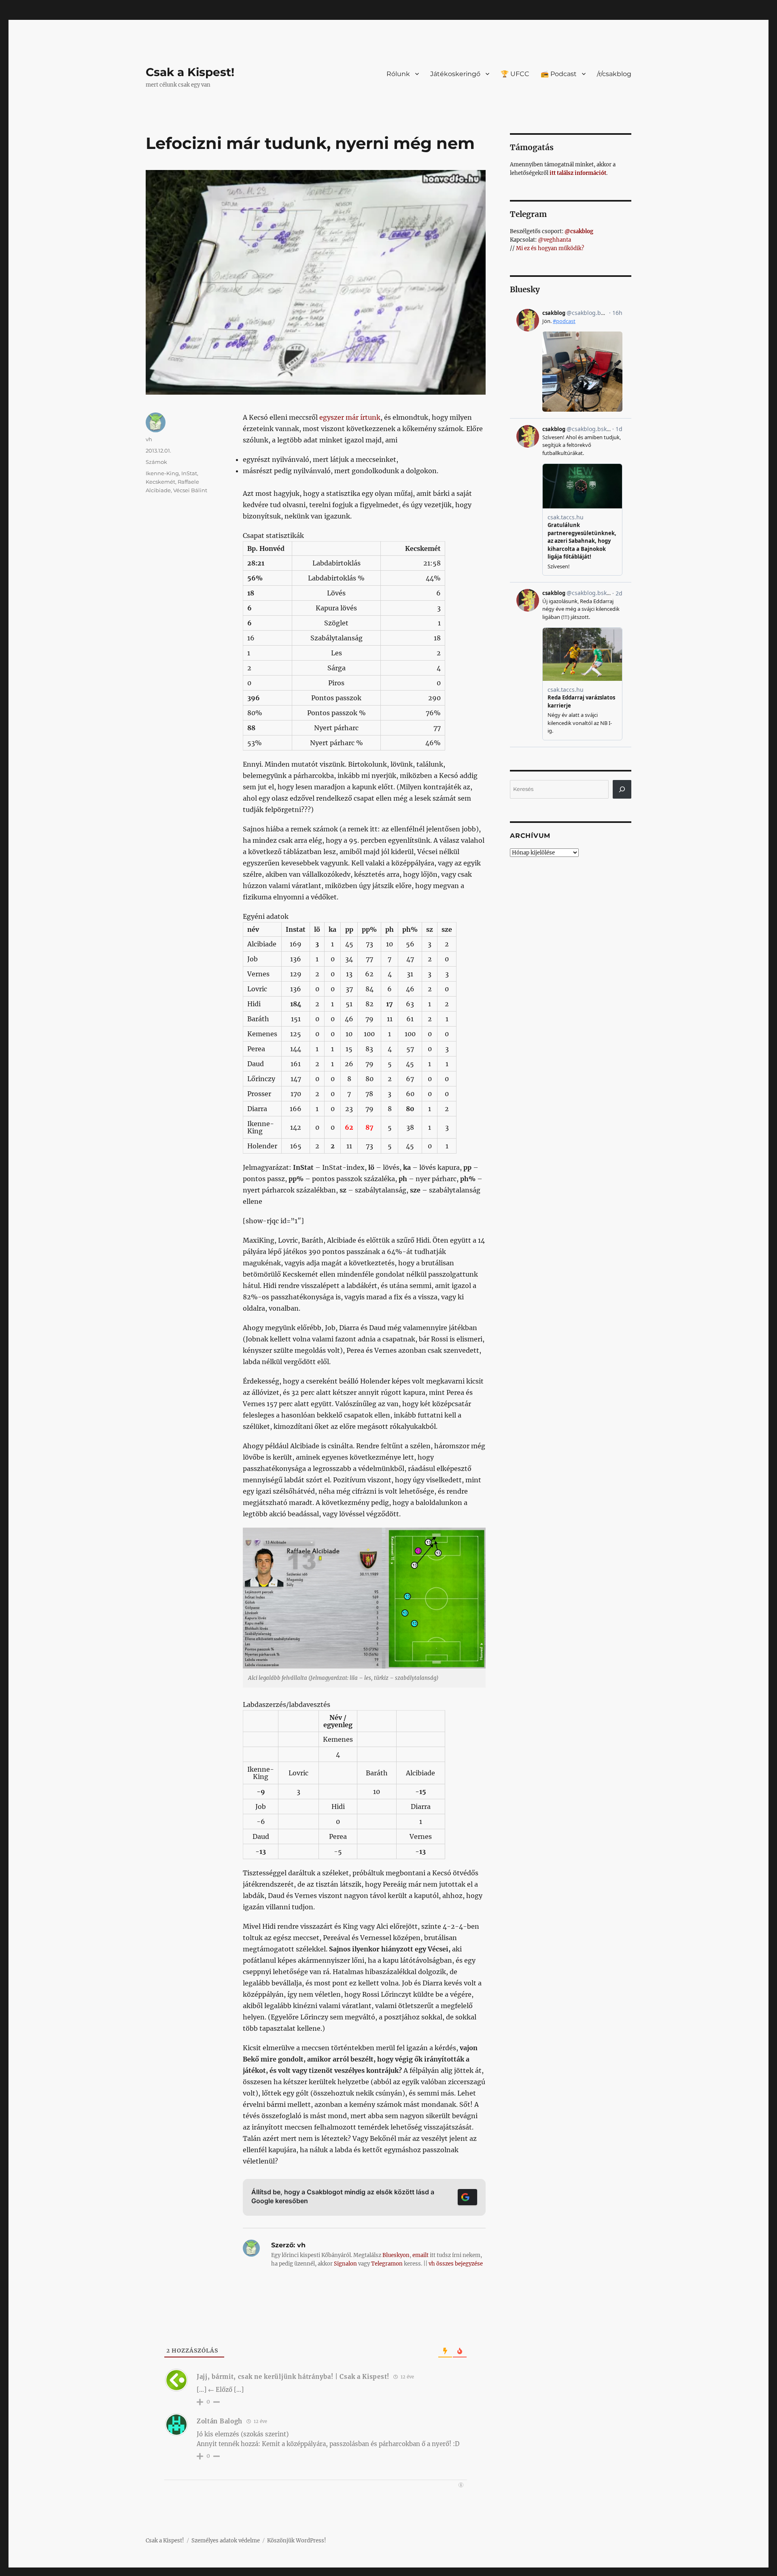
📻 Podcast (559, 74)
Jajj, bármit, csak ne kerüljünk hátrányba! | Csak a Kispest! (293, 2377)
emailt (420, 2255)
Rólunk (398, 74)
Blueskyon (396, 2255)
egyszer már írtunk (350, 417)
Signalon (345, 2264)
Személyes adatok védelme (226, 2541)
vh (149, 439)
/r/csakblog (614, 74)
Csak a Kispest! (190, 72)
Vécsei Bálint (190, 490)
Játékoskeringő (455, 74)
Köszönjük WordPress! (297, 2541)
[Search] (622, 789)
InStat (189, 473)
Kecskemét (160, 482)
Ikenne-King (162, 473)
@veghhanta (554, 240)
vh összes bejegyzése (456, 2264)
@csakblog (579, 231)
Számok (156, 462)
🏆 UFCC (515, 74)
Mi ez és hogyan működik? (550, 248)
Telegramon (387, 2264)
